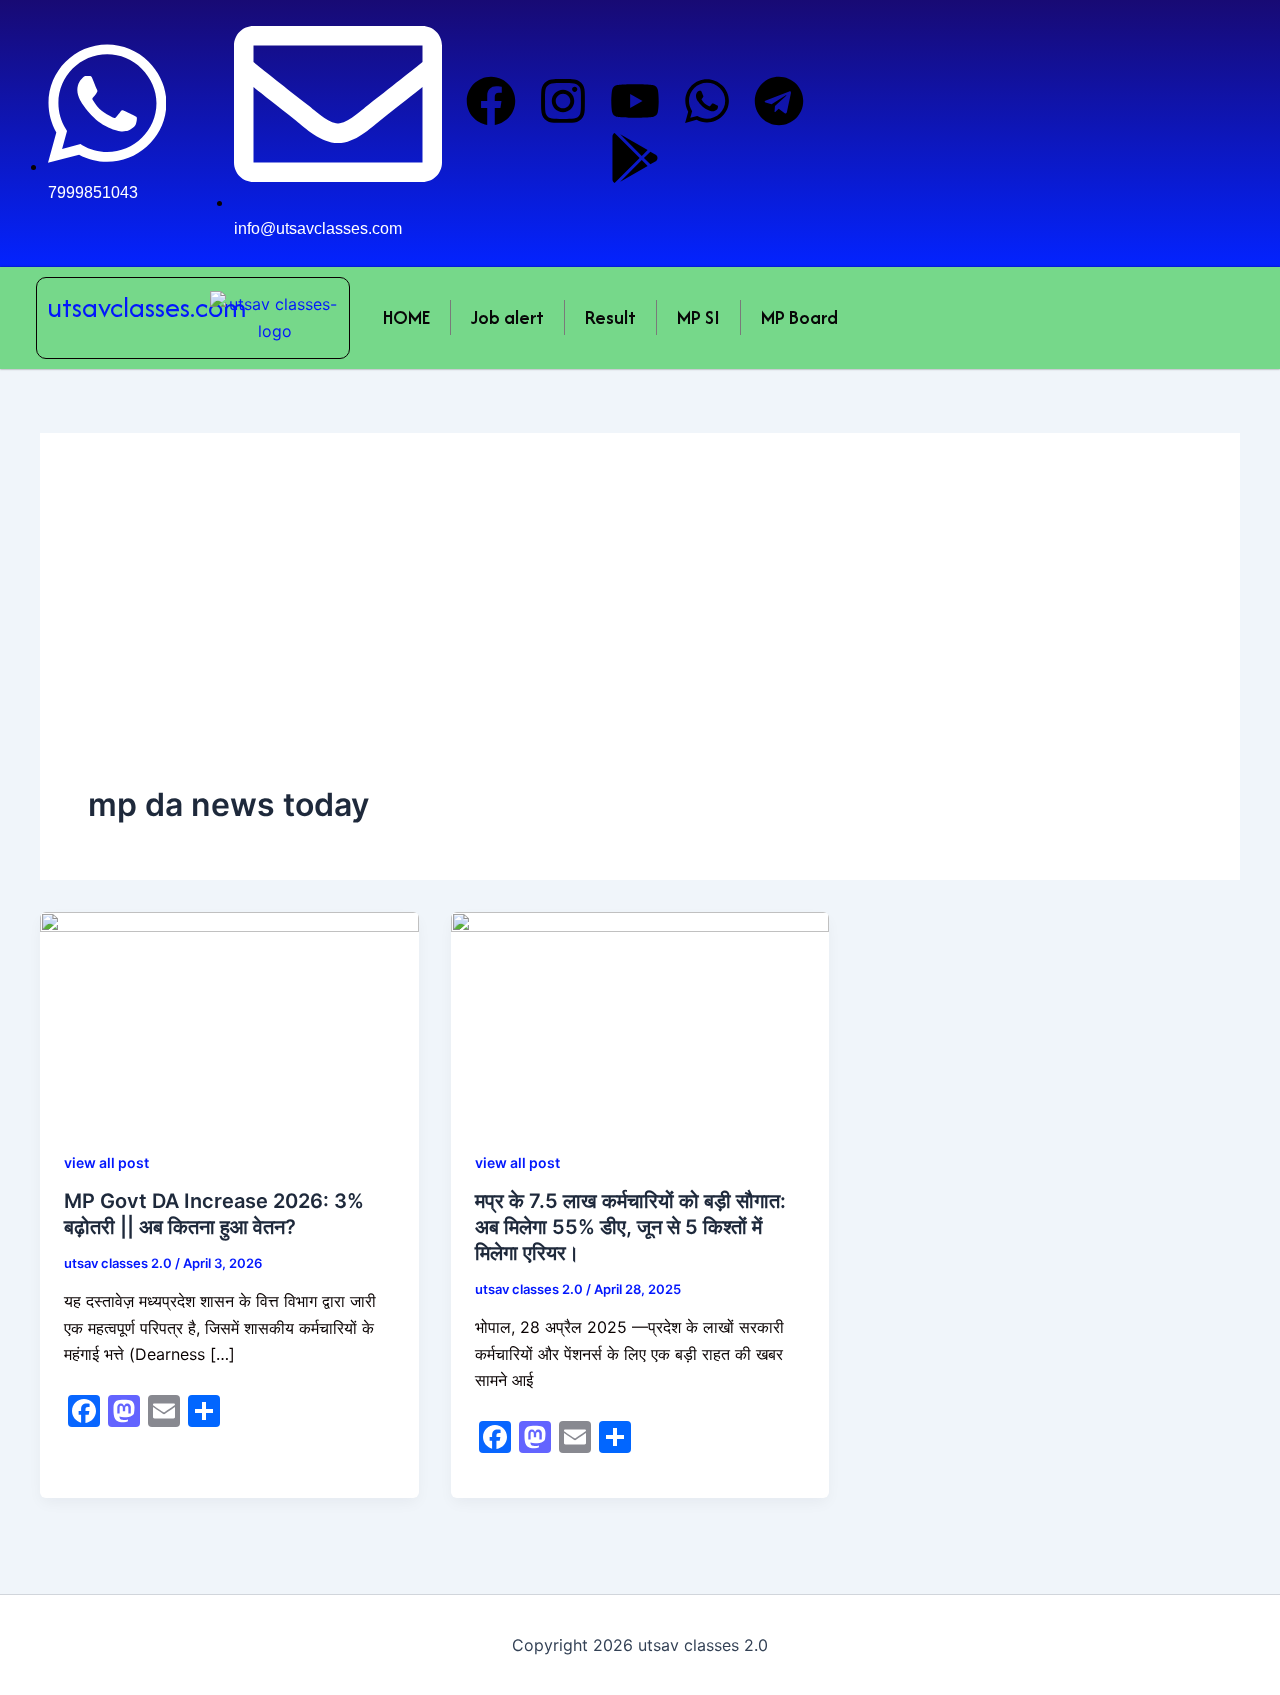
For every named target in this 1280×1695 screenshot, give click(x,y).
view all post (106, 1162)
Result (610, 317)
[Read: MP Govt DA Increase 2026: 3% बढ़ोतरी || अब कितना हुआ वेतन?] (229, 1016)
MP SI (698, 317)
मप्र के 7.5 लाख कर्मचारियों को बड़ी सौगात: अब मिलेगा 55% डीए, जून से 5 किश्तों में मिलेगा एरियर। (630, 1227)
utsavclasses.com (147, 307)
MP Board (799, 317)
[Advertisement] (640, 633)
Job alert (507, 317)
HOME (406, 317)
